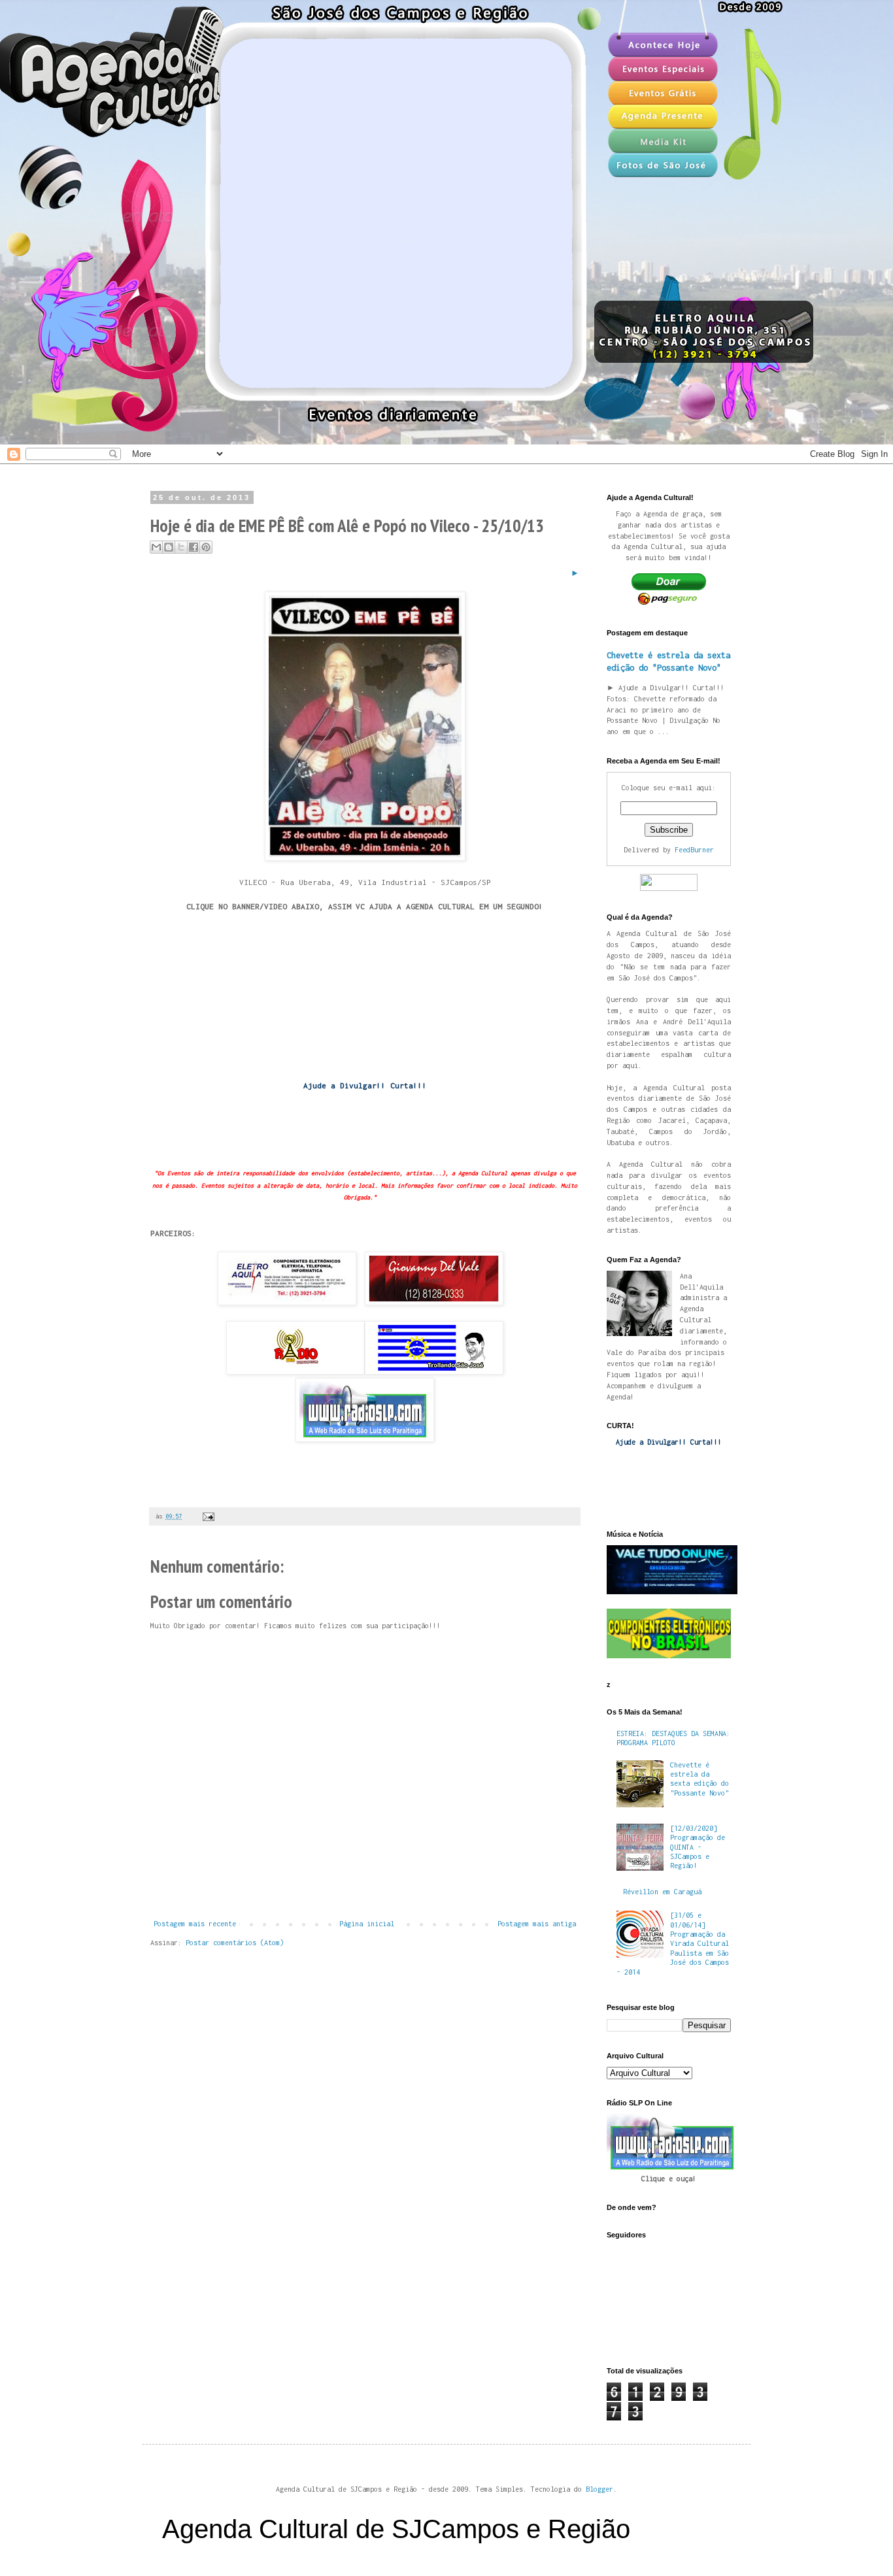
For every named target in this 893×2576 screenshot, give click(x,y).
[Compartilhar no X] (181, 547)
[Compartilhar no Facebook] (194, 547)
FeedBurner (694, 850)
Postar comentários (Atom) (235, 1943)
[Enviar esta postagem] (207, 1516)
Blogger (599, 2489)
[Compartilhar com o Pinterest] (206, 547)
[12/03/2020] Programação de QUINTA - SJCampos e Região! (698, 1847)
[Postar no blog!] (169, 547)
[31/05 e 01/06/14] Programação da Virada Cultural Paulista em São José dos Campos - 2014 (673, 1943)
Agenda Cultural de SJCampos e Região (396, 2529)
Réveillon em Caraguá (662, 1892)
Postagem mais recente (195, 1924)
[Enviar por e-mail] (156, 547)
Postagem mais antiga (537, 1924)
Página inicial (367, 1924)
